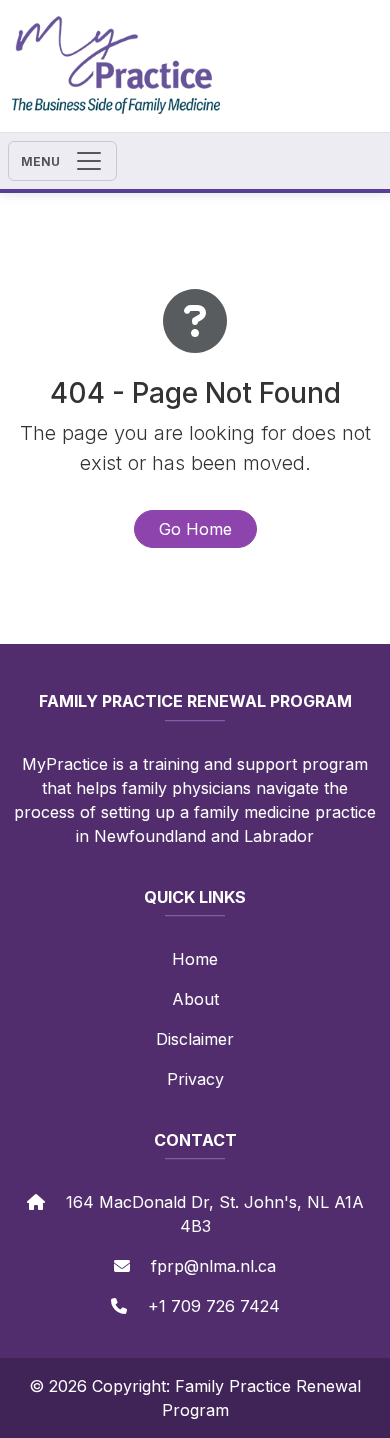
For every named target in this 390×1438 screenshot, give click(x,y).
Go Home (195, 529)
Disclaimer (195, 1039)
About (195, 999)
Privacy (195, 1079)
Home (195, 959)
